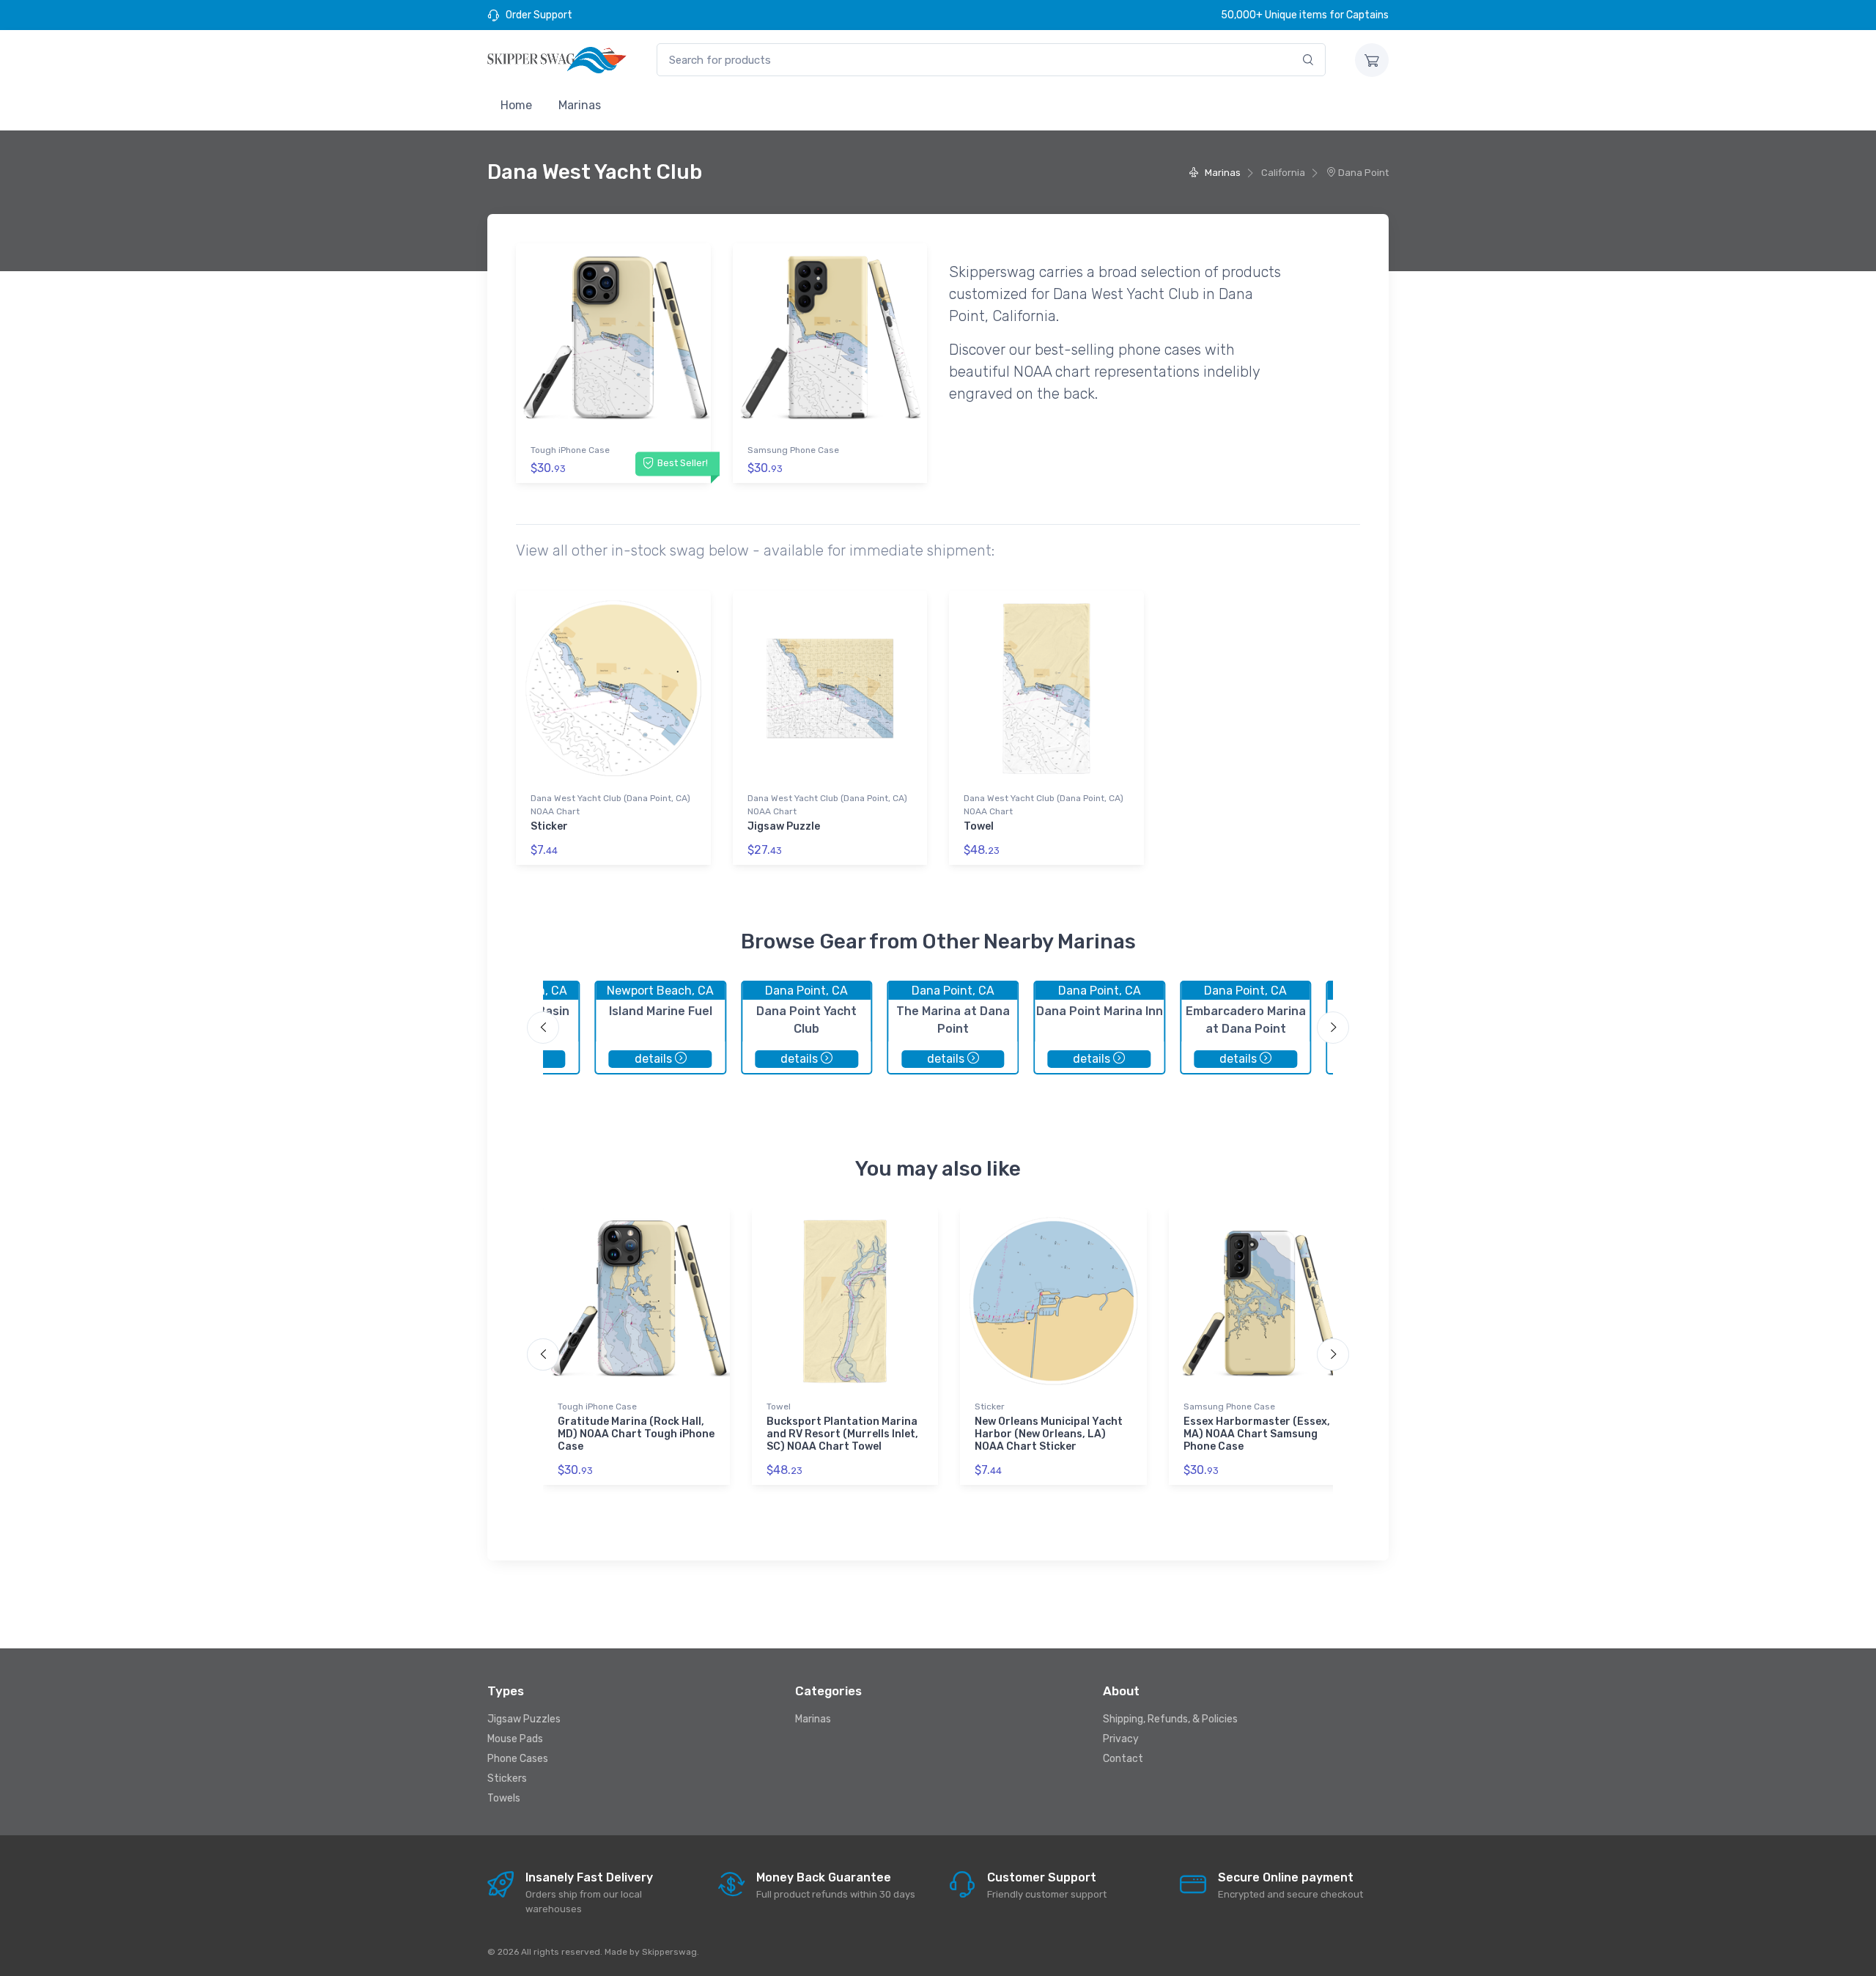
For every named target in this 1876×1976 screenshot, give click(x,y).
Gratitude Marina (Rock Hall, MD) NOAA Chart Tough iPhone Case (636, 1434)
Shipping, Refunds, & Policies (1170, 1719)
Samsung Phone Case (793, 450)
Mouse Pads (515, 1739)
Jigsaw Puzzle (784, 826)
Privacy (1121, 1739)
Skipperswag (669, 1952)
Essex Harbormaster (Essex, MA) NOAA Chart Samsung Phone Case (1257, 1434)
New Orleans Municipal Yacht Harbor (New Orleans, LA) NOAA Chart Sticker (1049, 1434)
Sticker (549, 826)
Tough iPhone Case (570, 450)
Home (516, 105)
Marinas (580, 105)
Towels (504, 1798)
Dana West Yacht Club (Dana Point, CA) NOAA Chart (610, 805)
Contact (1123, 1759)
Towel (979, 826)
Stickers (507, 1778)
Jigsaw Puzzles (524, 1719)
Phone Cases (518, 1759)
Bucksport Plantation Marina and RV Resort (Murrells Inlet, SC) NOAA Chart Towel (842, 1434)
